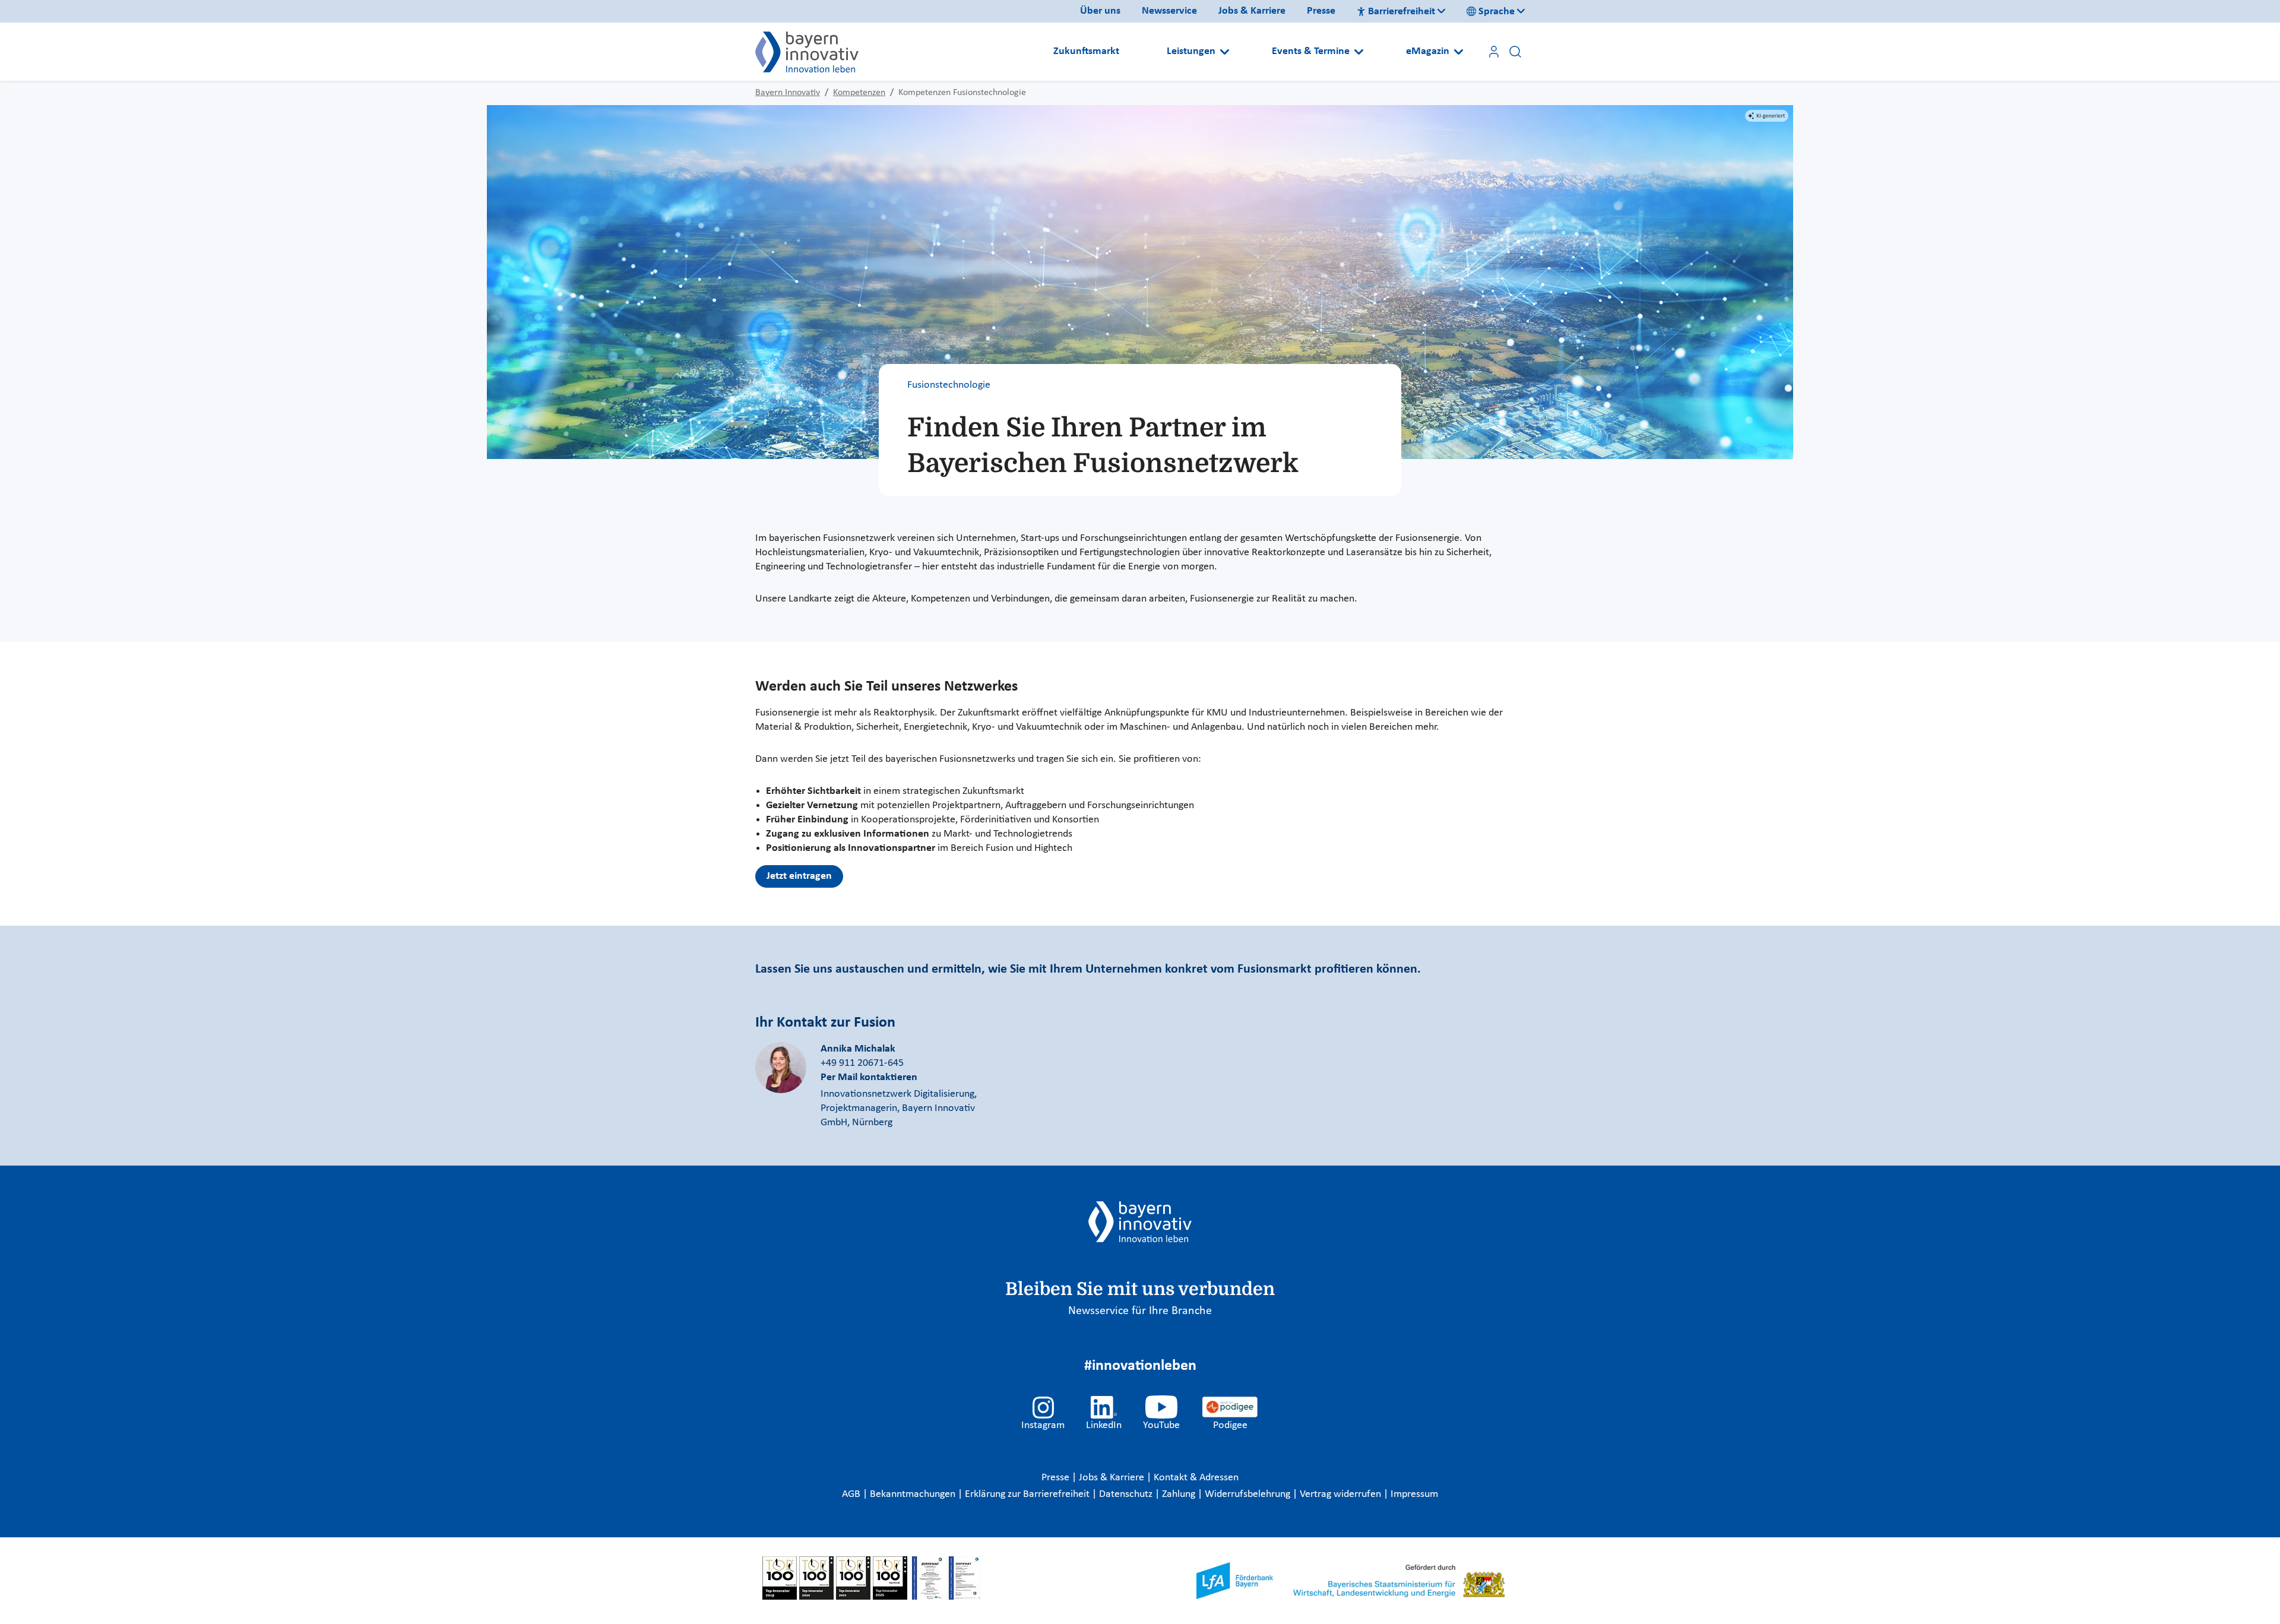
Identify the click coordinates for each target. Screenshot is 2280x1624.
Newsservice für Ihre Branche (1140, 1311)
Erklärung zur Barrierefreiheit (1028, 1494)
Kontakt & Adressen (1196, 1478)
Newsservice (1169, 11)
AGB (852, 1494)
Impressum (1414, 1494)
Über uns (1100, 11)
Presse (1321, 11)
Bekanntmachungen (914, 1494)
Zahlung (1180, 1494)
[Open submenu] (1225, 52)
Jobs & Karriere (1252, 11)
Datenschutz (1127, 1494)
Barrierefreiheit (1402, 12)
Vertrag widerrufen (1342, 1494)
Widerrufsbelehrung (1249, 1494)
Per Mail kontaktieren (869, 1077)
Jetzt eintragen (799, 876)
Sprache (1497, 12)
